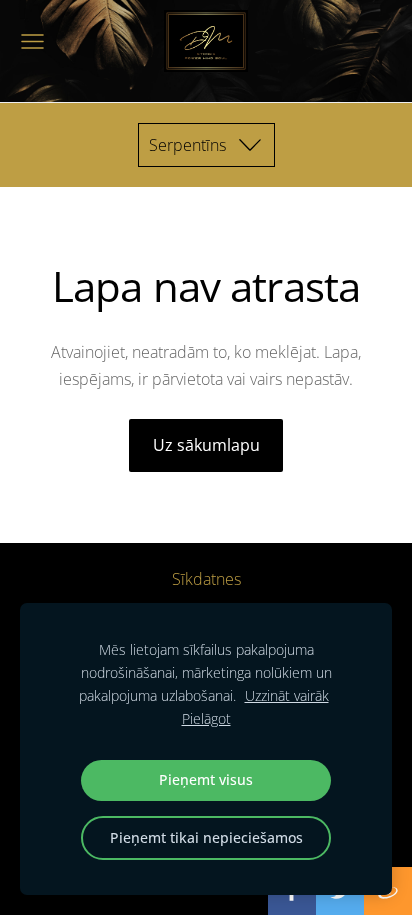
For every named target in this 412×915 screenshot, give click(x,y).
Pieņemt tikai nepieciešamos (206, 837)
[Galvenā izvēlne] (32, 41)
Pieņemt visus (206, 779)
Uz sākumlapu (206, 445)
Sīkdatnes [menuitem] (206, 579)
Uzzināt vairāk (287, 695)
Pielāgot (206, 718)
